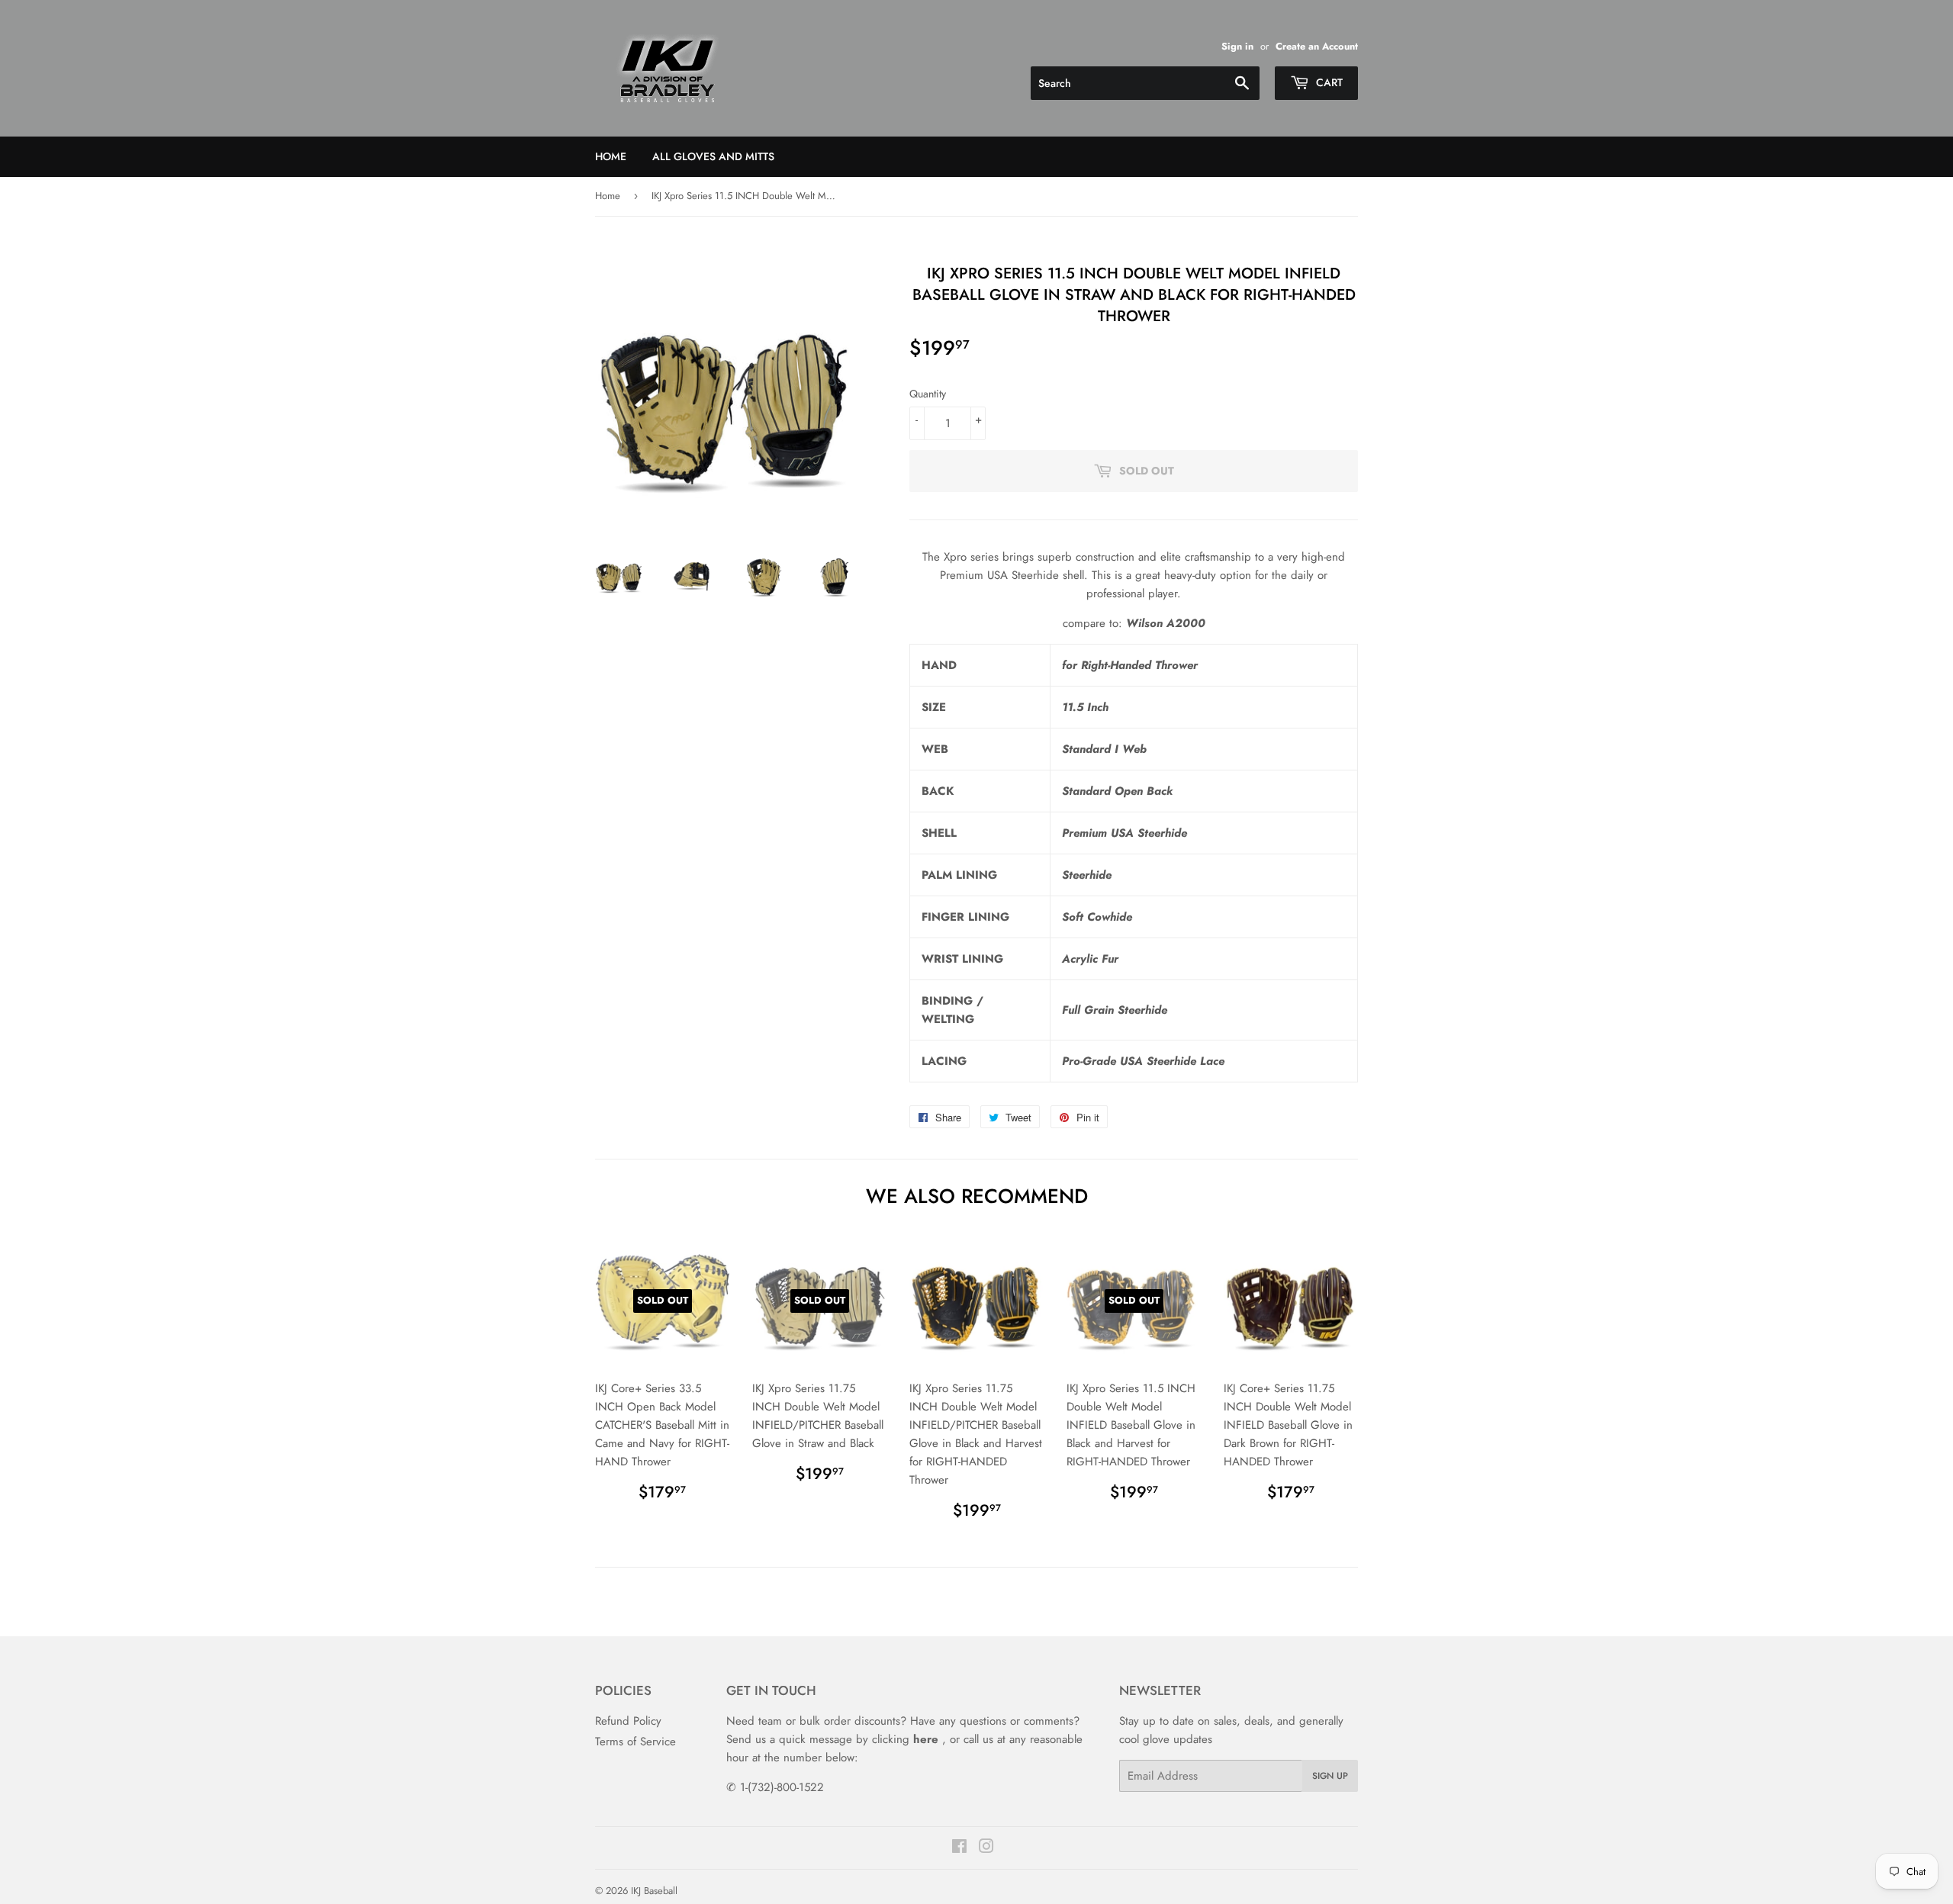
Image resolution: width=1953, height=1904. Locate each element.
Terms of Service (635, 1742)
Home (611, 156)
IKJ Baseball (654, 1891)
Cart (1328, 82)
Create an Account (1317, 46)
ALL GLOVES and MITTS (713, 156)
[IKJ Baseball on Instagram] (986, 1848)
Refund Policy (628, 1721)
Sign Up (1330, 1776)
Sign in (1237, 46)
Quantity (928, 394)
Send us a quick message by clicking (832, 1739)
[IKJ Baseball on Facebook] (959, 1848)
